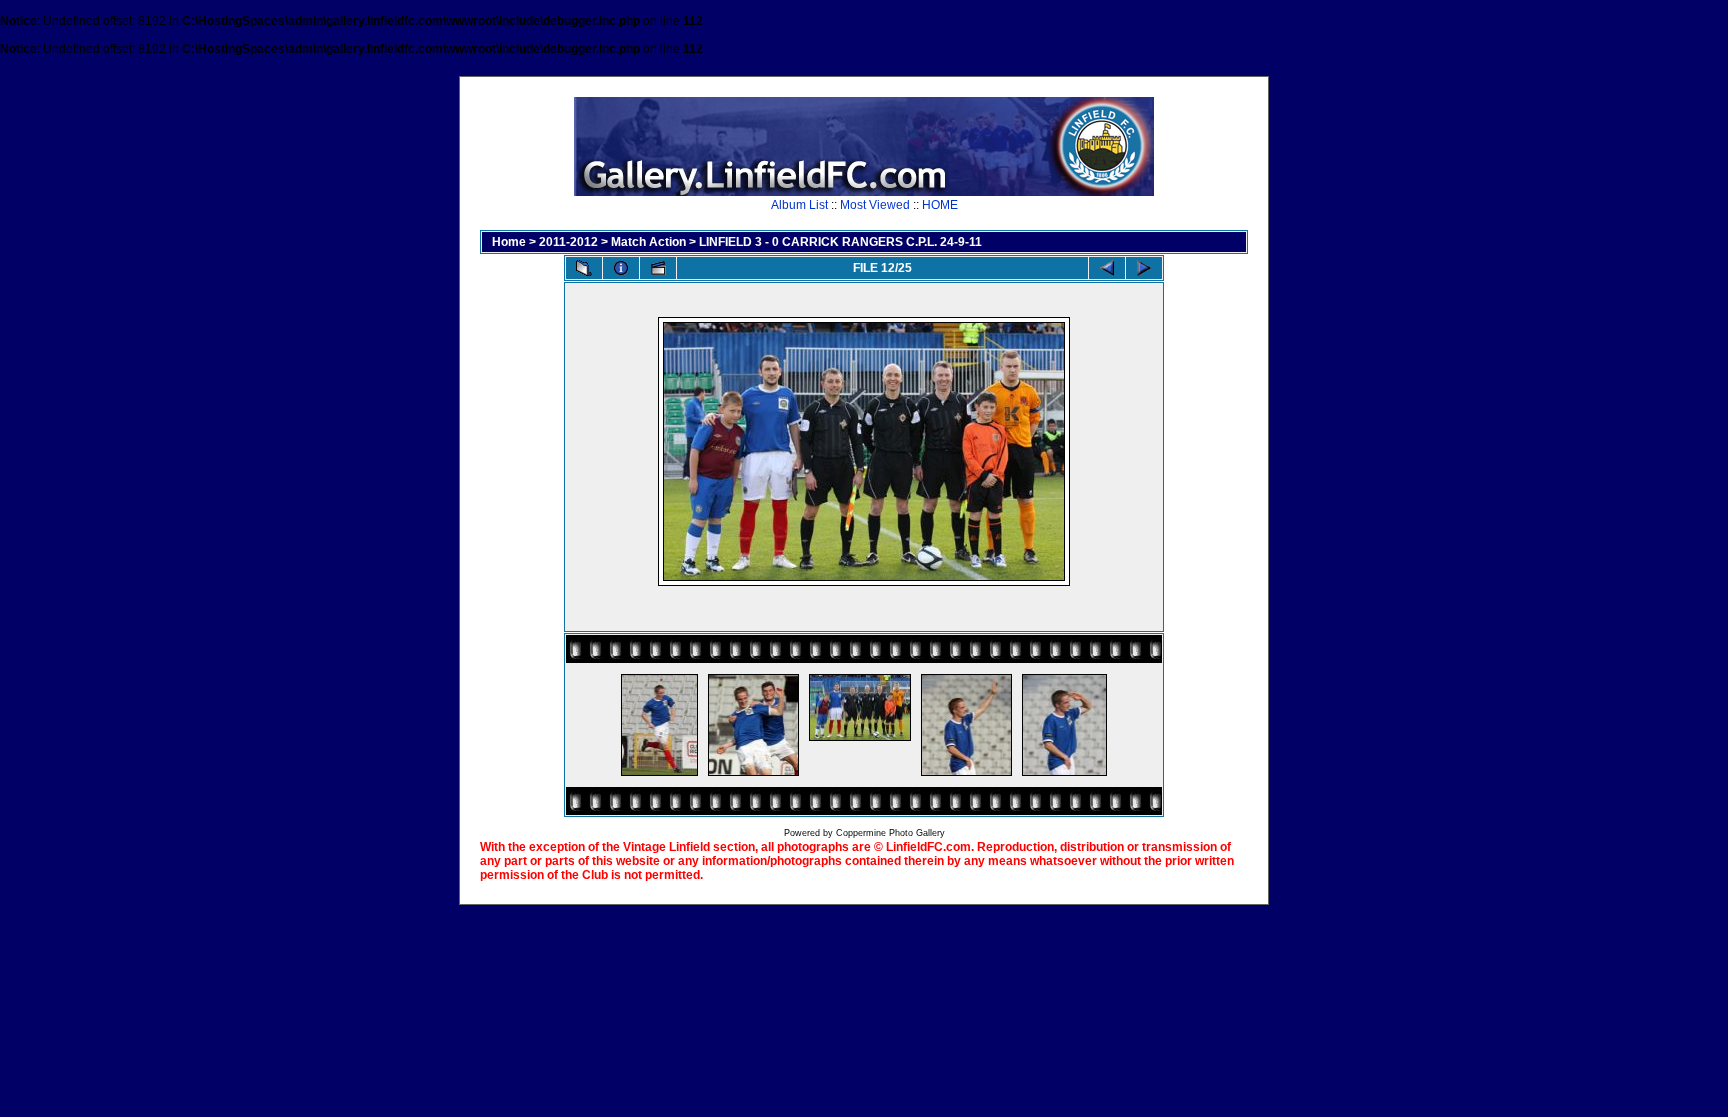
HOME (940, 205)
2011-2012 (568, 242)
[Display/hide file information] (621, 268)
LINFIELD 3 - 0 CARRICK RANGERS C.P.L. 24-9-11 (840, 242)
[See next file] (1144, 268)
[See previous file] (1107, 268)
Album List (799, 205)
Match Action (648, 242)
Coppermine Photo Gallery (890, 833)
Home (509, 242)
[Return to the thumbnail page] (584, 268)
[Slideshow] (658, 268)
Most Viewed (875, 205)
